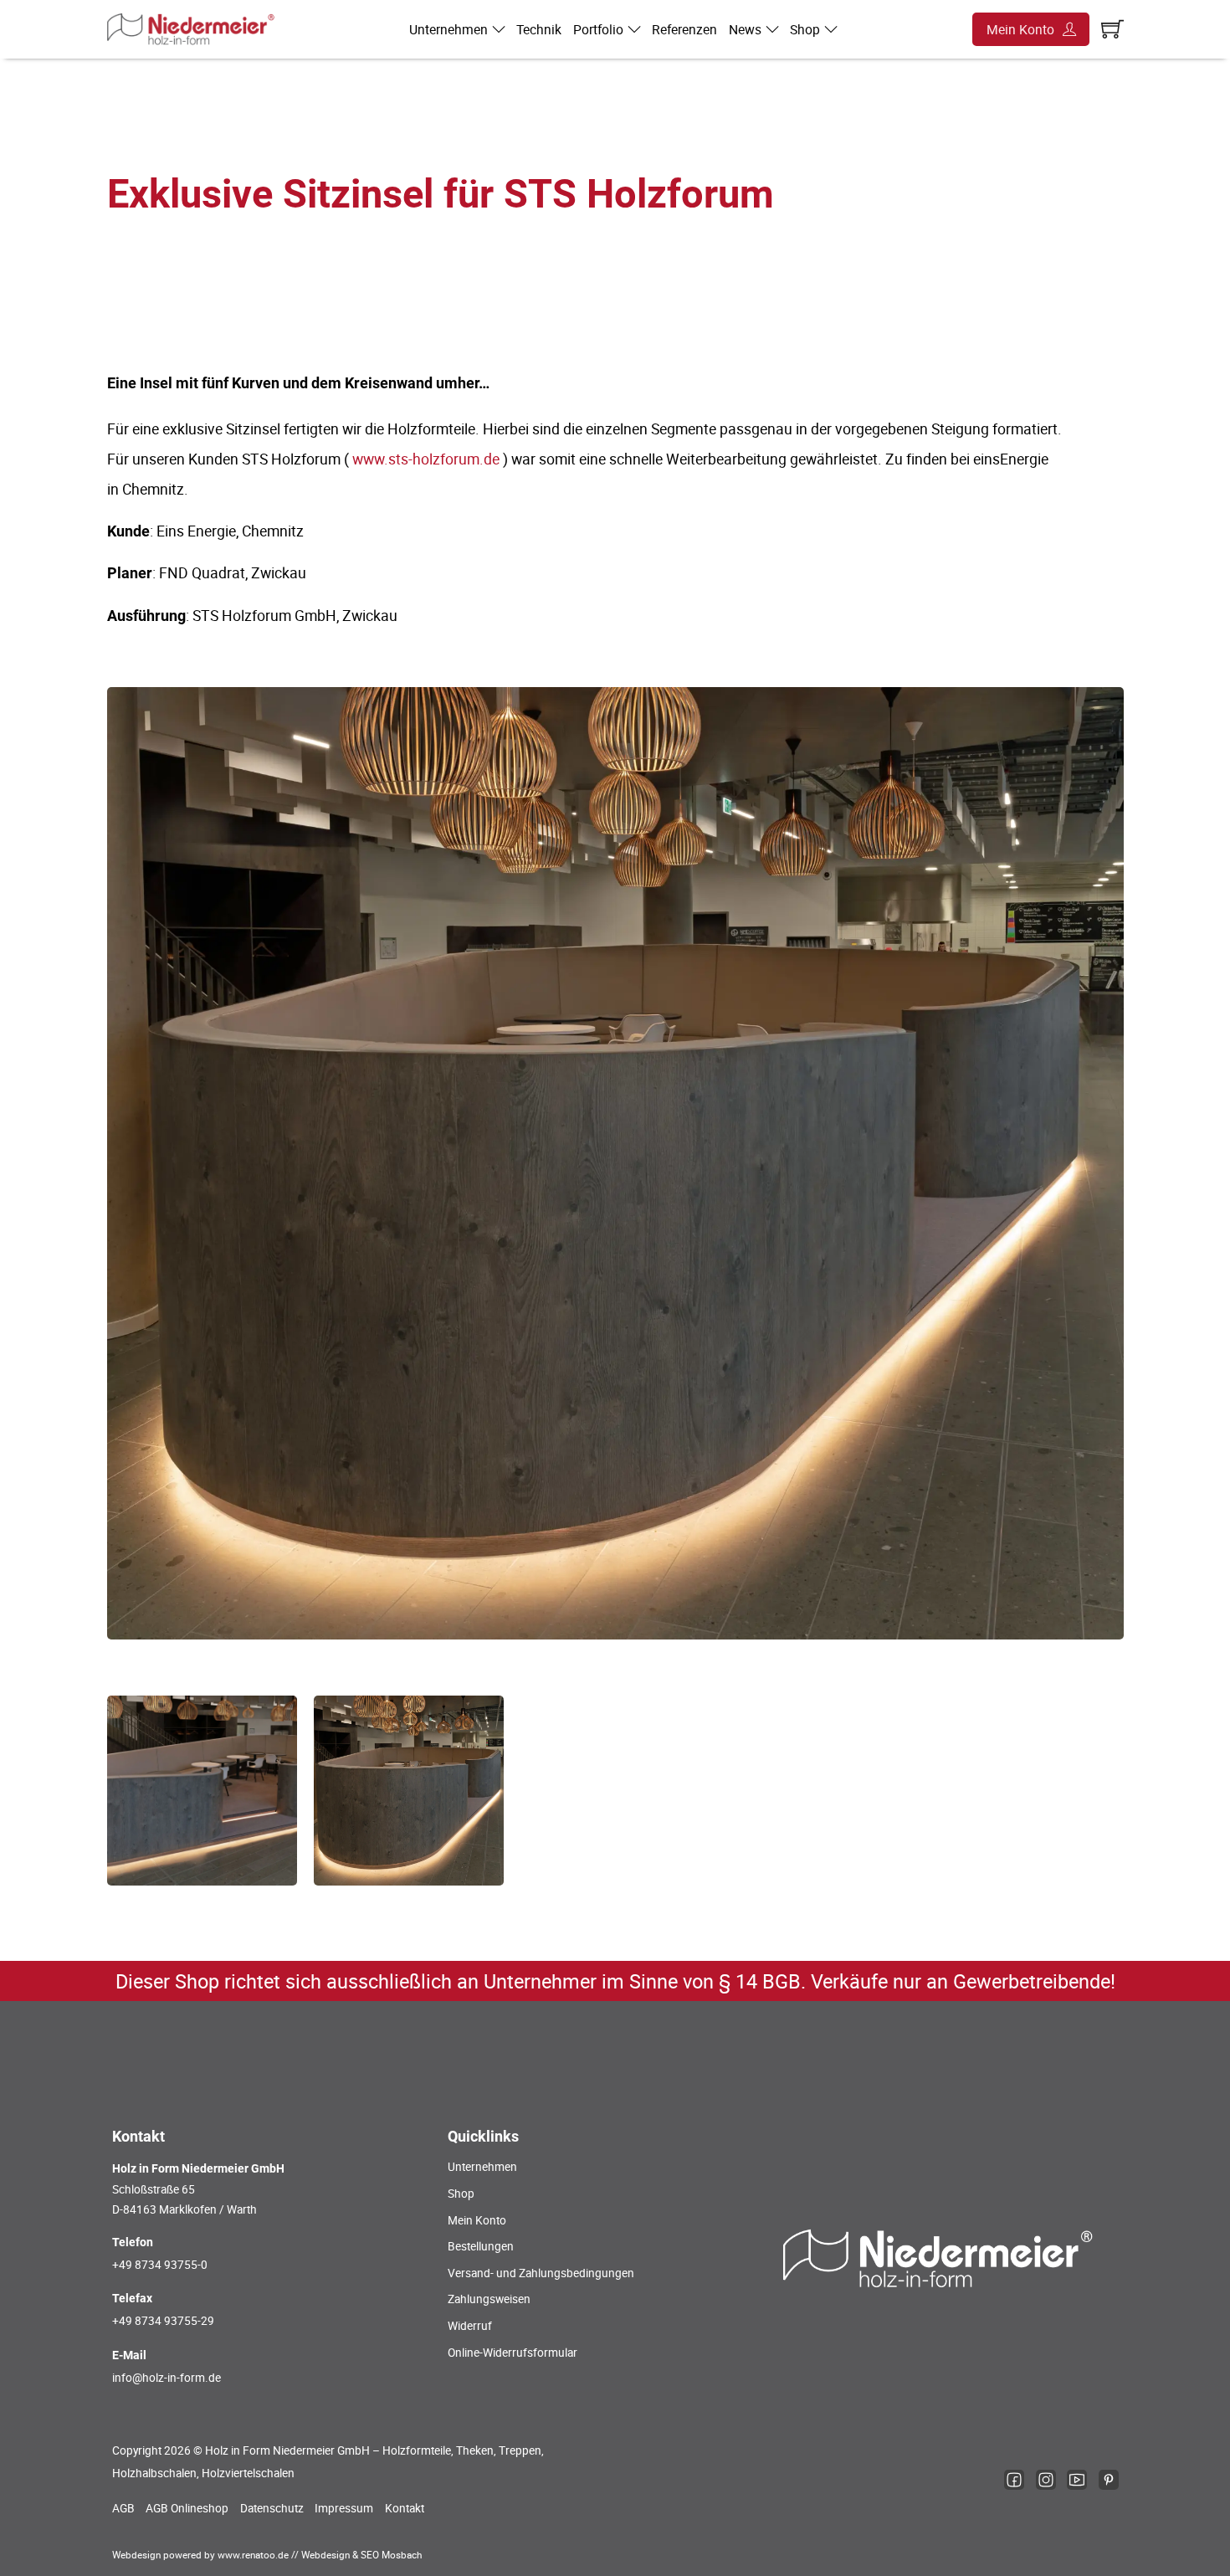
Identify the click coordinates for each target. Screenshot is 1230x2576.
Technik (539, 29)
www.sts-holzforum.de (426, 459)
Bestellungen (481, 2246)
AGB (123, 2508)
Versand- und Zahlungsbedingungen (541, 2273)
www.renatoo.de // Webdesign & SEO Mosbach (320, 2555)
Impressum (344, 2508)
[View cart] (1112, 29)
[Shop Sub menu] (831, 29)
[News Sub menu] (772, 29)
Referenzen (684, 29)
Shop (805, 29)
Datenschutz (272, 2508)
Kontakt (405, 2508)
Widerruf (470, 2326)
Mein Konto (1020, 29)
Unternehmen (448, 29)
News (745, 29)
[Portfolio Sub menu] (634, 29)
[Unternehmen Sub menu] (499, 29)
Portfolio (598, 29)
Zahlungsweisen (489, 2299)
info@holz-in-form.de (167, 2378)
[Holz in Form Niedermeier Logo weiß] (938, 2258)
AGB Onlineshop (187, 2508)
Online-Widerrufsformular (512, 2353)
